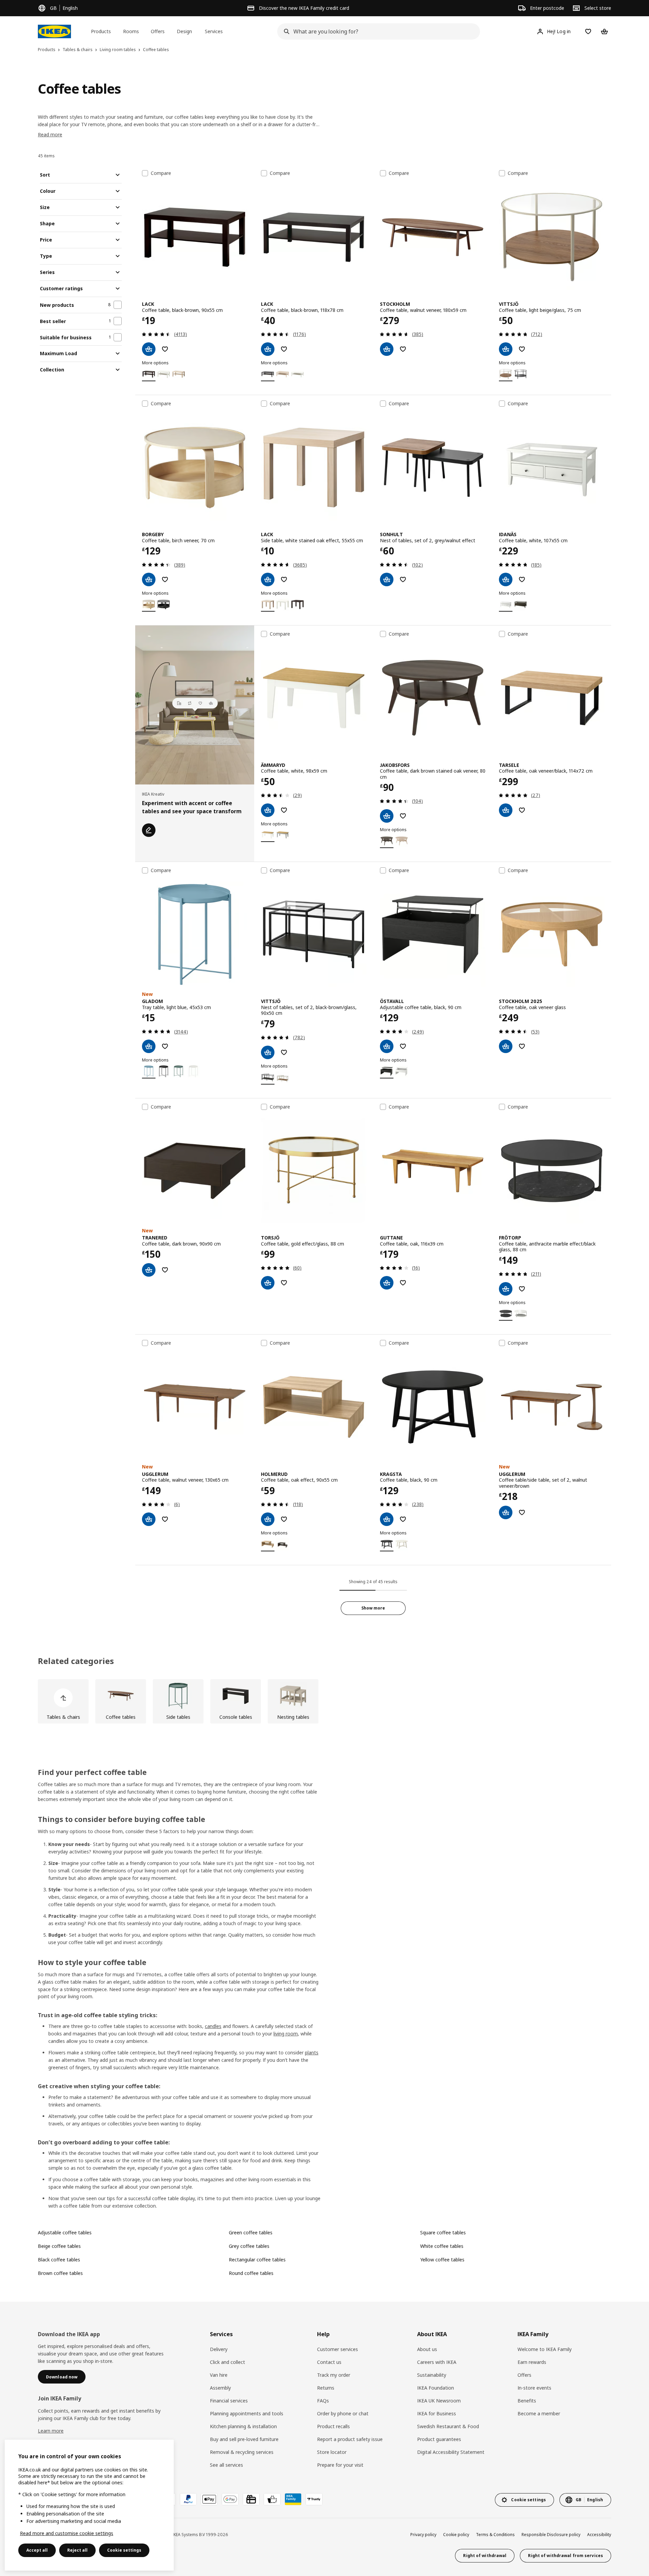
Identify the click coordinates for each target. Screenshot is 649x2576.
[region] (89, 2505)
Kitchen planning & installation (243, 2426)
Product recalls (333, 2426)
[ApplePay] (209, 2499)
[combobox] (377, 31)
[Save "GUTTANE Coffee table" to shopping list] (403, 1283)
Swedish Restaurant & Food (448, 2426)
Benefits (527, 2401)
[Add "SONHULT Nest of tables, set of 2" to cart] (387, 579)
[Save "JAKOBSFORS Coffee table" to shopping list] (403, 816)
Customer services (338, 2349)
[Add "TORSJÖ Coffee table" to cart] (268, 1283)
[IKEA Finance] (272, 2499)
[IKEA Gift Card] (251, 2499)
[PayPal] (188, 2499)
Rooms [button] (131, 31)
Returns (326, 2388)
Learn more (51, 2431)
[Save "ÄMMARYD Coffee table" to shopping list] (284, 810)
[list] (324, 1701)
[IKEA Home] (54, 31)
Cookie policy (456, 2535)
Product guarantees (439, 2439)
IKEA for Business (437, 2413)
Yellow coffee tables (442, 2260)
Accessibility (599, 2535)
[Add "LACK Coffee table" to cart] (149, 349)
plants (312, 2053)
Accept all (37, 2550)
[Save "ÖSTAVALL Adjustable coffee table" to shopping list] (403, 1046)
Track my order (334, 2375)
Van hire (219, 2375)
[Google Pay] (230, 2499)
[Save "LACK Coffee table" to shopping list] (165, 349)
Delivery (219, 2349)
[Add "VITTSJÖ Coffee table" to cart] (506, 349)
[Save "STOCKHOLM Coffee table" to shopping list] (403, 349)
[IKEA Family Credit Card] (293, 2499)
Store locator (332, 2452)
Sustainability (432, 2375)
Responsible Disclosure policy (551, 2535)
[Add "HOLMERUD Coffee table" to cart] (268, 1519)
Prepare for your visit (340, 2465)
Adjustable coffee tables (65, 2232)
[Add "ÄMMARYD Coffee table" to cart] (268, 810)
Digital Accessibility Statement (451, 2452)
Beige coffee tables (59, 2246)
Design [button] (184, 31)
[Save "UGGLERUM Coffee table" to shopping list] (165, 1519)
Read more (50, 134)
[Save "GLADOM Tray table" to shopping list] (165, 1046)
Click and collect (227, 2362)
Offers (524, 2375)
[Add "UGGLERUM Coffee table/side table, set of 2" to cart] (506, 1512)
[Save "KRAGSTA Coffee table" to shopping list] (403, 1519)
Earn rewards (532, 2362)
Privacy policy (423, 2535)
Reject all (77, 2550)
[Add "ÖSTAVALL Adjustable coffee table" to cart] (387, 1046)
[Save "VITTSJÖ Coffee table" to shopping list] (522, 349)
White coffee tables (442, 2246)
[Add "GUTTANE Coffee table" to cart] (387, 1283)
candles (213, 2026)
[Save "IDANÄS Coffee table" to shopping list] (522, 579)
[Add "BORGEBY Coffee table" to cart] (149, 579)
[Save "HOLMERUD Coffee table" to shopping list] (284, 1519)
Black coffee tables (59, 2260)
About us (427, 2349)
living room (286, 2034)
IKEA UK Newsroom (439, 2401)
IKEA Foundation (436, 2388)
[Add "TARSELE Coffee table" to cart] (506, 810)
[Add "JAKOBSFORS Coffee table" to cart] (387, 816)
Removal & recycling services (242, 2452)
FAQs (323, 2401)
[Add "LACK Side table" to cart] (268, 579)
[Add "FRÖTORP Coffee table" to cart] (506, 1289)
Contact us (329, 2362)
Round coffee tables (251, 2273)
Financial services (229, 2401)
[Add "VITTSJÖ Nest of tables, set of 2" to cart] (268, 1052)
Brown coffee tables (60, 2273)
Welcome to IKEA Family (545, 2349)
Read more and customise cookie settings (67, 2533)
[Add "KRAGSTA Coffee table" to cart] (387, 1519)
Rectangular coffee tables (257, 2260)
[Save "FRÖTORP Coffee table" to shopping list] (522, 1289)
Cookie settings (124, 2550)
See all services (226, 2465)
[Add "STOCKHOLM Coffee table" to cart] (387, 349)
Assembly (220, 2388)
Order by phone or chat (343, 2413)
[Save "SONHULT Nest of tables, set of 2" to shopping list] (403, 579)
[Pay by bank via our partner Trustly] (314, 2499)
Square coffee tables (443, 2232)
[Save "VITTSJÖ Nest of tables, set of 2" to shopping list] (284, 1052)
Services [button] (214, 31)
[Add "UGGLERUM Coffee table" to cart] (149, 1519)
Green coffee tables (251, 2232)
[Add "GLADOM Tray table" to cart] (149, 1046)
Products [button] (101, 31)
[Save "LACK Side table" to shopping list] (284, 579)
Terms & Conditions (495, 2535)
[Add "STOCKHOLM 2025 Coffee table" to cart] (506, 1046)
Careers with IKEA (437, 2362)
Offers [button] (158, 31)
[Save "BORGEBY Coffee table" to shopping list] (165, 579)
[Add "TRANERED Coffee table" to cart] (149, 1270)
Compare (161, 173)
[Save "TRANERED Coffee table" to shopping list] (165, 1270)
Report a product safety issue (350, 2439)
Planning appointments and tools (247, 2413)
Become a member (539, 2413)
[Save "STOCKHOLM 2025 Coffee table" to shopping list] (522, 1046)
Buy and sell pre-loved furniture (244, 2439)
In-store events (534, 2388)
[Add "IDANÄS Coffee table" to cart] (506, 579)
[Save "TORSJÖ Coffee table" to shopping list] (284, 1283)
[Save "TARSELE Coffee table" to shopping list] (522, 810)
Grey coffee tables (249, 2246)
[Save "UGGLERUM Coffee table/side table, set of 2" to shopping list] (522, 1512)
